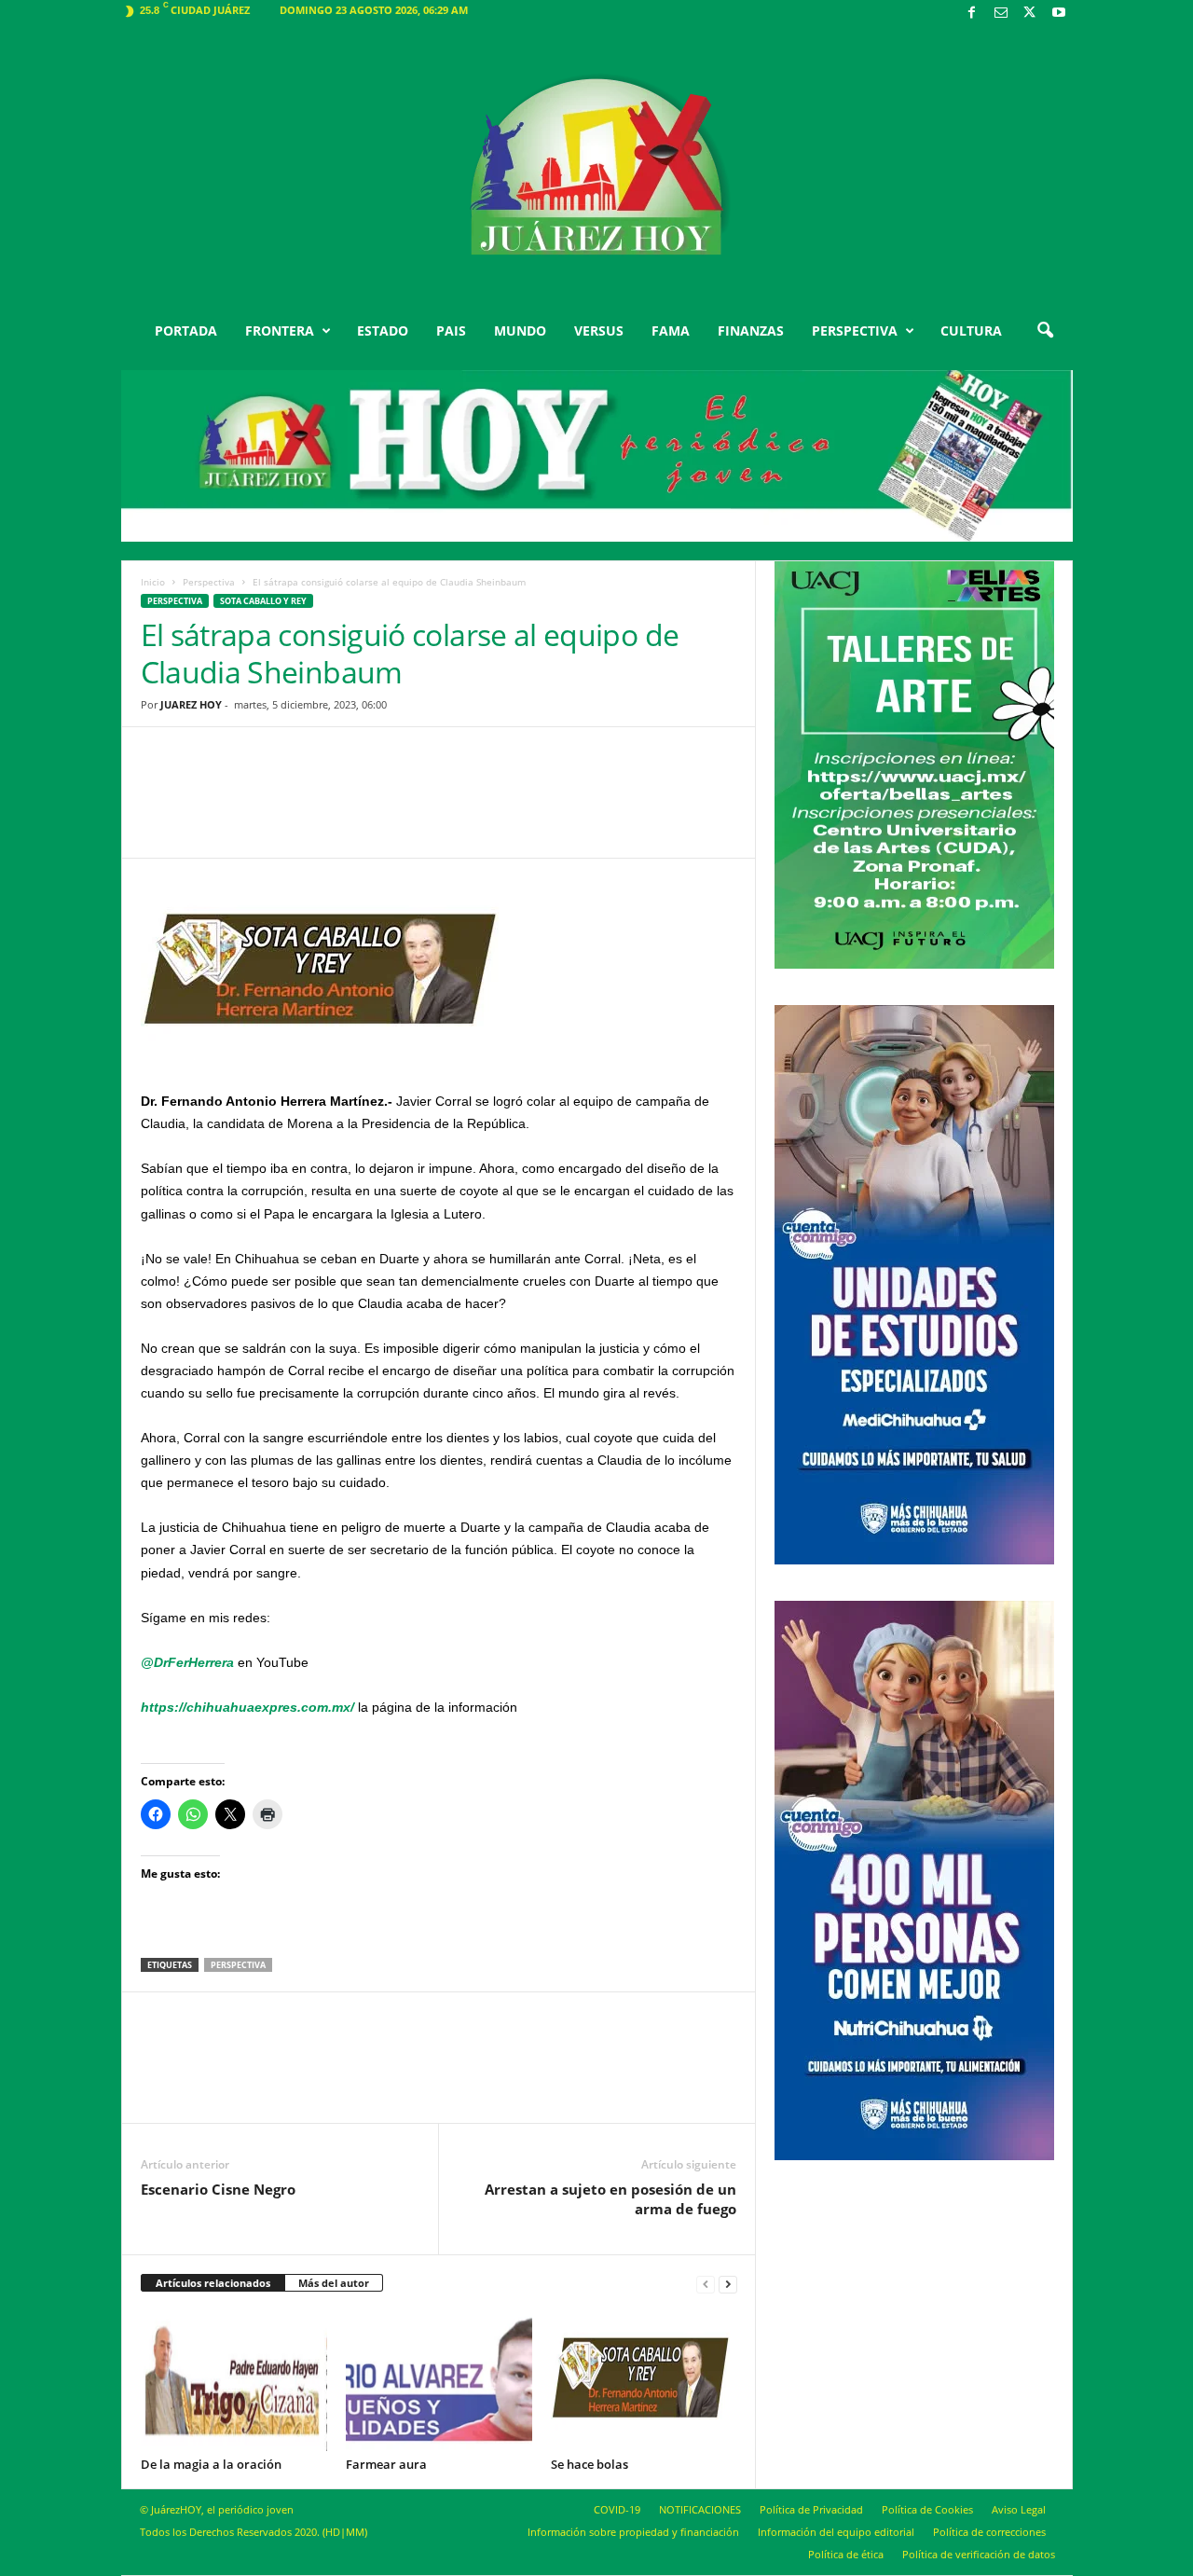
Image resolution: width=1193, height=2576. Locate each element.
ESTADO (383, 331)
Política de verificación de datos (979, 2554)
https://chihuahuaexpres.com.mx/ (247, 1707)
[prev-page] (706, 2284)
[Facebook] (972, 14)
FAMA (671, 331)
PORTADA (186, 331)
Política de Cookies (927, 2509)
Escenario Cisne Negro (218, 2189)
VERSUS (599, 331)
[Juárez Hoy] (597, 167)
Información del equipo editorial (836, 2532)
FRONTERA (280, 331)
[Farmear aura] (439, 2381)
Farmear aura (386, 2464)
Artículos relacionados (213, 2283)
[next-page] (728, 2284)
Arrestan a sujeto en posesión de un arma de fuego (610, 2199)
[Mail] (1001, 14)
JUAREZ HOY (191, 704)
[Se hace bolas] (644, 2381)
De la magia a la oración (211, 2464)
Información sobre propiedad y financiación (633, 2532)
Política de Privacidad (811, 2509)
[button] (1045, 331)
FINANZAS (751, 331)
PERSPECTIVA (855, 331)
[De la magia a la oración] (234, 2381)
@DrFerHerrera (187, 1662)
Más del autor (334, 2283)
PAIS (451, 331)
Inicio (153, 582)
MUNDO (520, 331)
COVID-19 (617, 2509)
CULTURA (971, 331)
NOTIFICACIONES (700, 2509)
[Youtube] (1059, 14)
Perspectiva (209, 582)
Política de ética (846, 2554)
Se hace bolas (590, 2464)
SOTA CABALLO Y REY (263, 601)
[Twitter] (1030, 14)
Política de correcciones (989, 2532)
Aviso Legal (1019, 2509)
